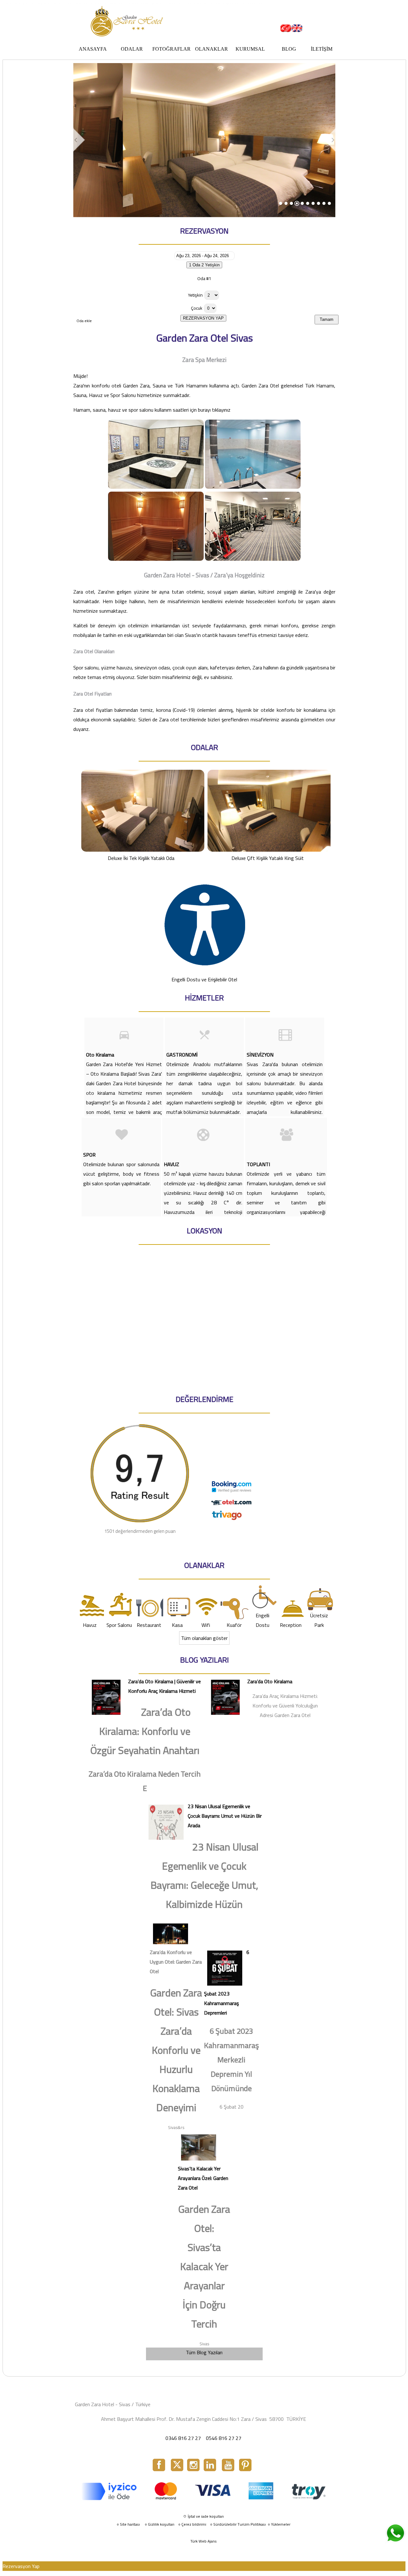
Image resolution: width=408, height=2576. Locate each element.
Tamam (327, 319)
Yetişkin (195, 295)
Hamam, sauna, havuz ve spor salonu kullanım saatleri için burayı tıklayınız (152, 410)
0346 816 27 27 (183, 2438)
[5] (302, 203)
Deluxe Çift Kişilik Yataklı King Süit (268, 858)
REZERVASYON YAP (203, 318)
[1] (281, 203)
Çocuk (197, 308)
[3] (291, 203)
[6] (313, 203)
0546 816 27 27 (224, 2438)
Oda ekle (84, 321)
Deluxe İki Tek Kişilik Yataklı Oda (141, 858)
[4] (297, 203)
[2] (286, 203)
